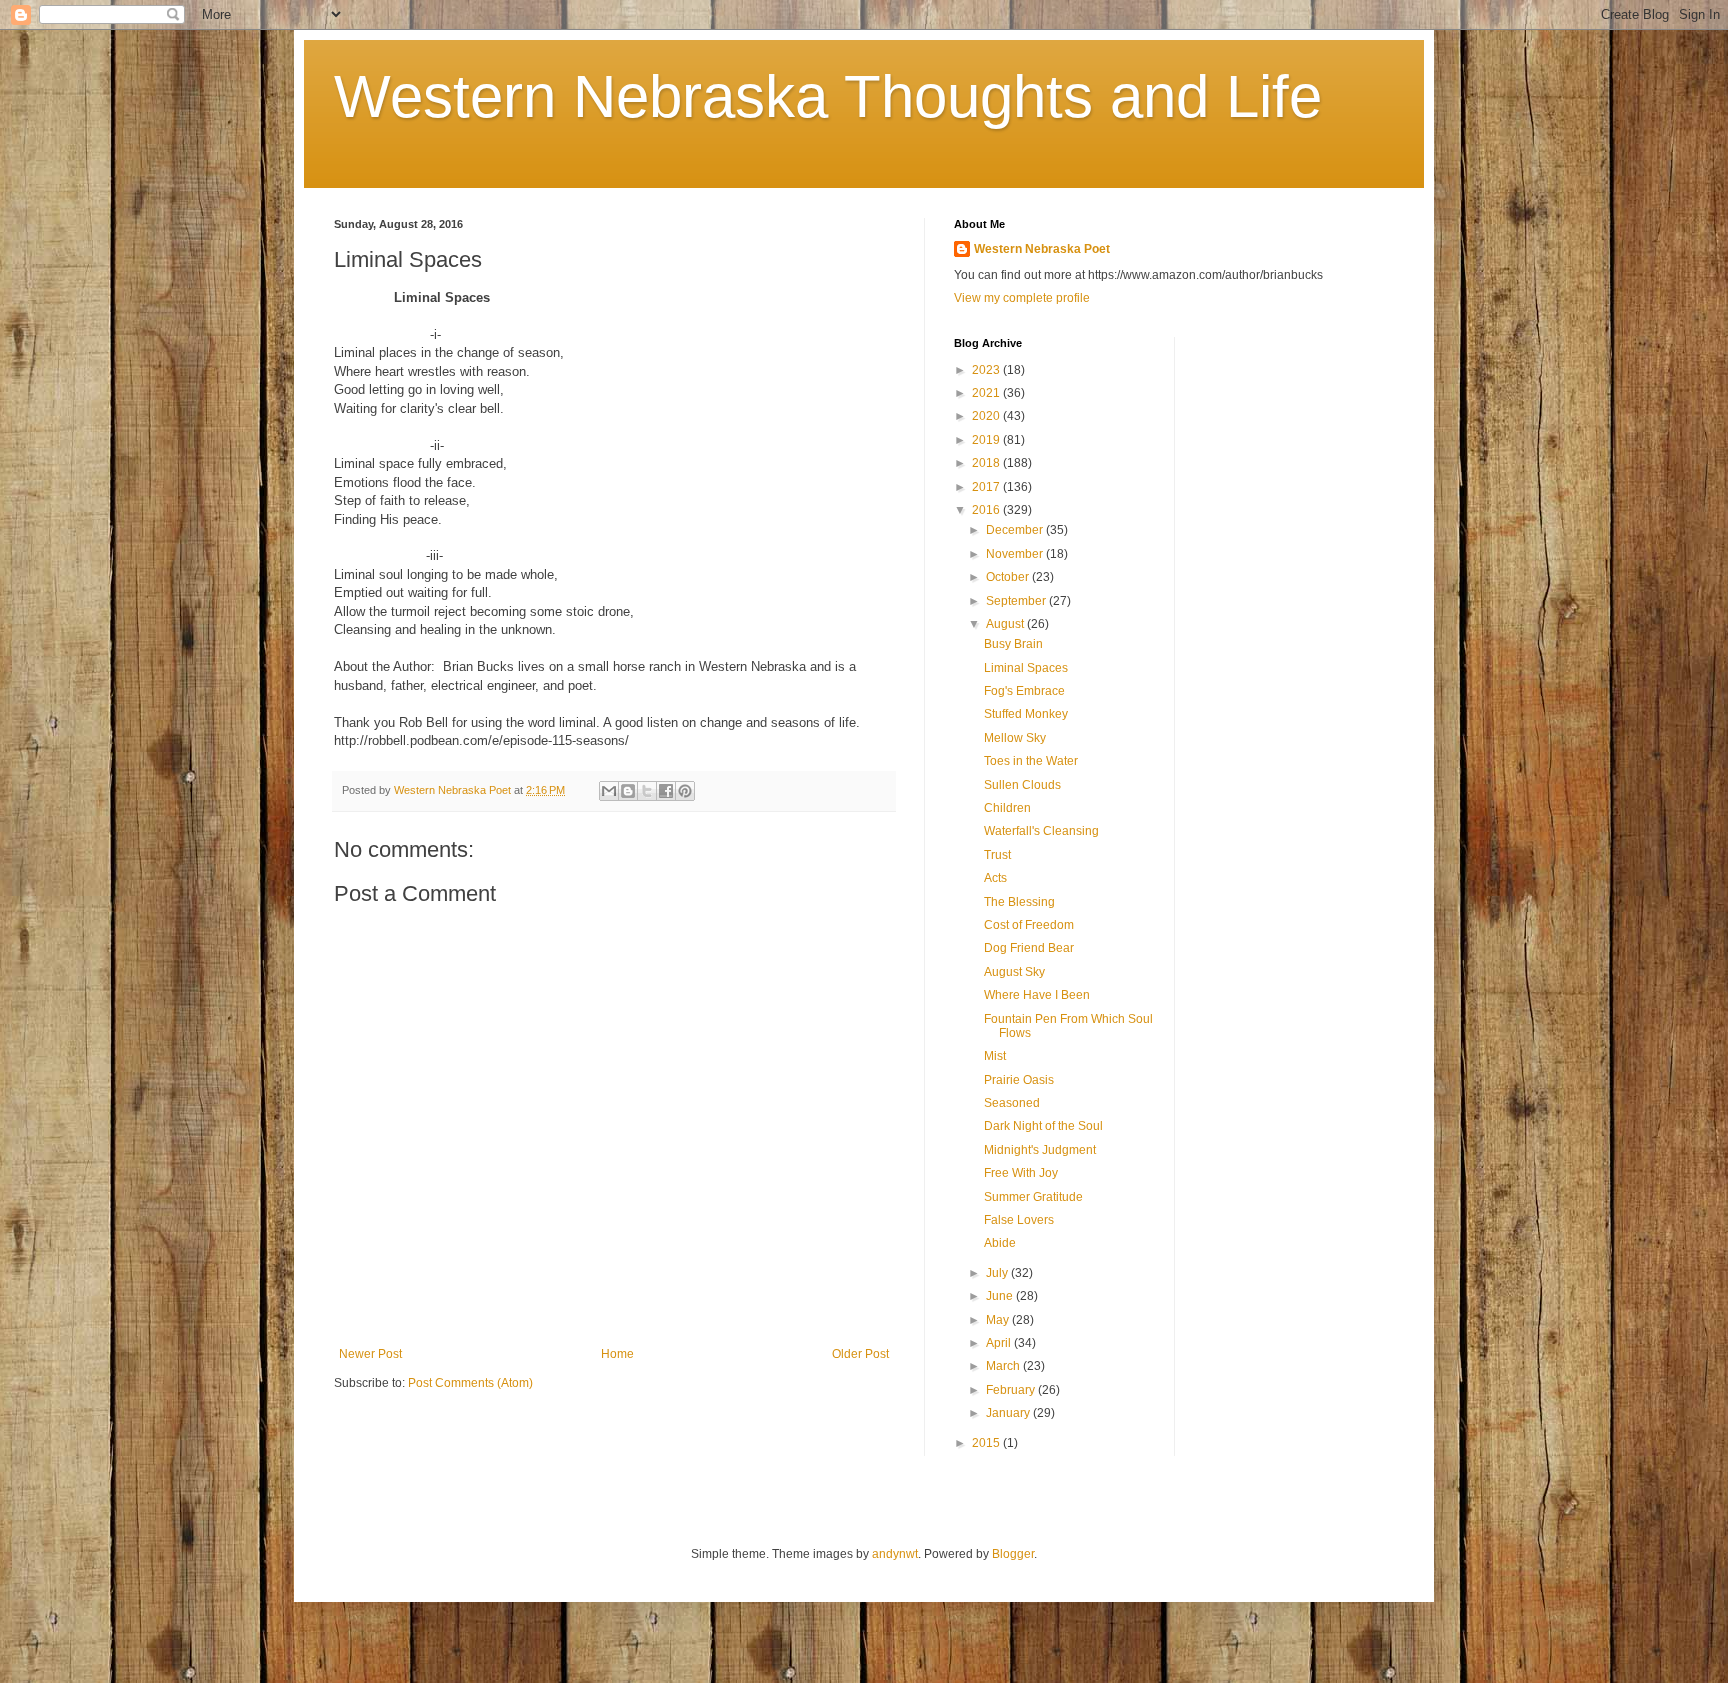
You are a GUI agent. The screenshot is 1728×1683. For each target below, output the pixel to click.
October (1009, 577)
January (1009, 1413)
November (1016, 554)
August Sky (1014, 972)
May (999, 1320)
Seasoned (1012, 1103)
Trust (997, 855)
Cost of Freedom (1029, 925)
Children (1007, 808)
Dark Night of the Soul (1043, 1126)
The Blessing (1019, 902)
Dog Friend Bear (1029, 948)
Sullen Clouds (1022, 785)
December (1016, 530)
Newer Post (370, 1354)
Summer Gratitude (1033, 1197)
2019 (987, 440)
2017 (987, 487)
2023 (987, 370)
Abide (1000, 1243)
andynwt (895, 1554)
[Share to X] (647, 791)
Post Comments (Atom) (470, 1383)
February (1012, 1390)
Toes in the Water (1031, 761)
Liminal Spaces (1026, 668)
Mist (995, 1056)
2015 (987, 1443)
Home (617, 1354)
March (1004, 1366)
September (1017, 601)
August (1006, 624)
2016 (987, 510)
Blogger (1013, 1554)
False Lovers (1019, 1220)
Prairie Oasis (1019, 1080)
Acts (995, 878)
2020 (987, 416)
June (1001, 1296)
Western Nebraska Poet (1042, 249)
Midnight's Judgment (1040, 1150)
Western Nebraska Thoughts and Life (828, 96)
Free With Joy (1021, 1173)
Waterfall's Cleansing (1041, 831)
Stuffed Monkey (1026, 714)
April (1000, 1343)
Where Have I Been (1037, 995)
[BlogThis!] (628, 791)
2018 (987, 463)
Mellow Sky (1015, 738)
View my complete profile (1022, 298)
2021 (987, 393)
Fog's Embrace (1024, 691)
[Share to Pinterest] (685, 791)
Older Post (860, 1354)
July (998, 1273)
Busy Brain (1013, 644)
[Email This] (609, 791)
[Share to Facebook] (666, 791)
